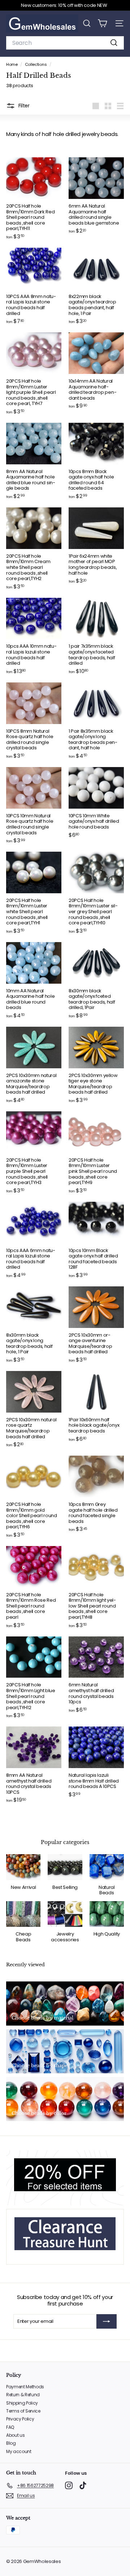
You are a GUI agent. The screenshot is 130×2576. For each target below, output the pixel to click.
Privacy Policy (20, 2419)
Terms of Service (23, 2411)
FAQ (10, 2427)
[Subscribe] (107, 2321)
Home (12, 64)
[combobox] (65, 43)
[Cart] (102, 23)
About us (15, 2435)
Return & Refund (23, 2395)
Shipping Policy (22, 2403)
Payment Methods (25, 2387)
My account (19, 2451)
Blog (11, 2443)
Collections (36, 64)
